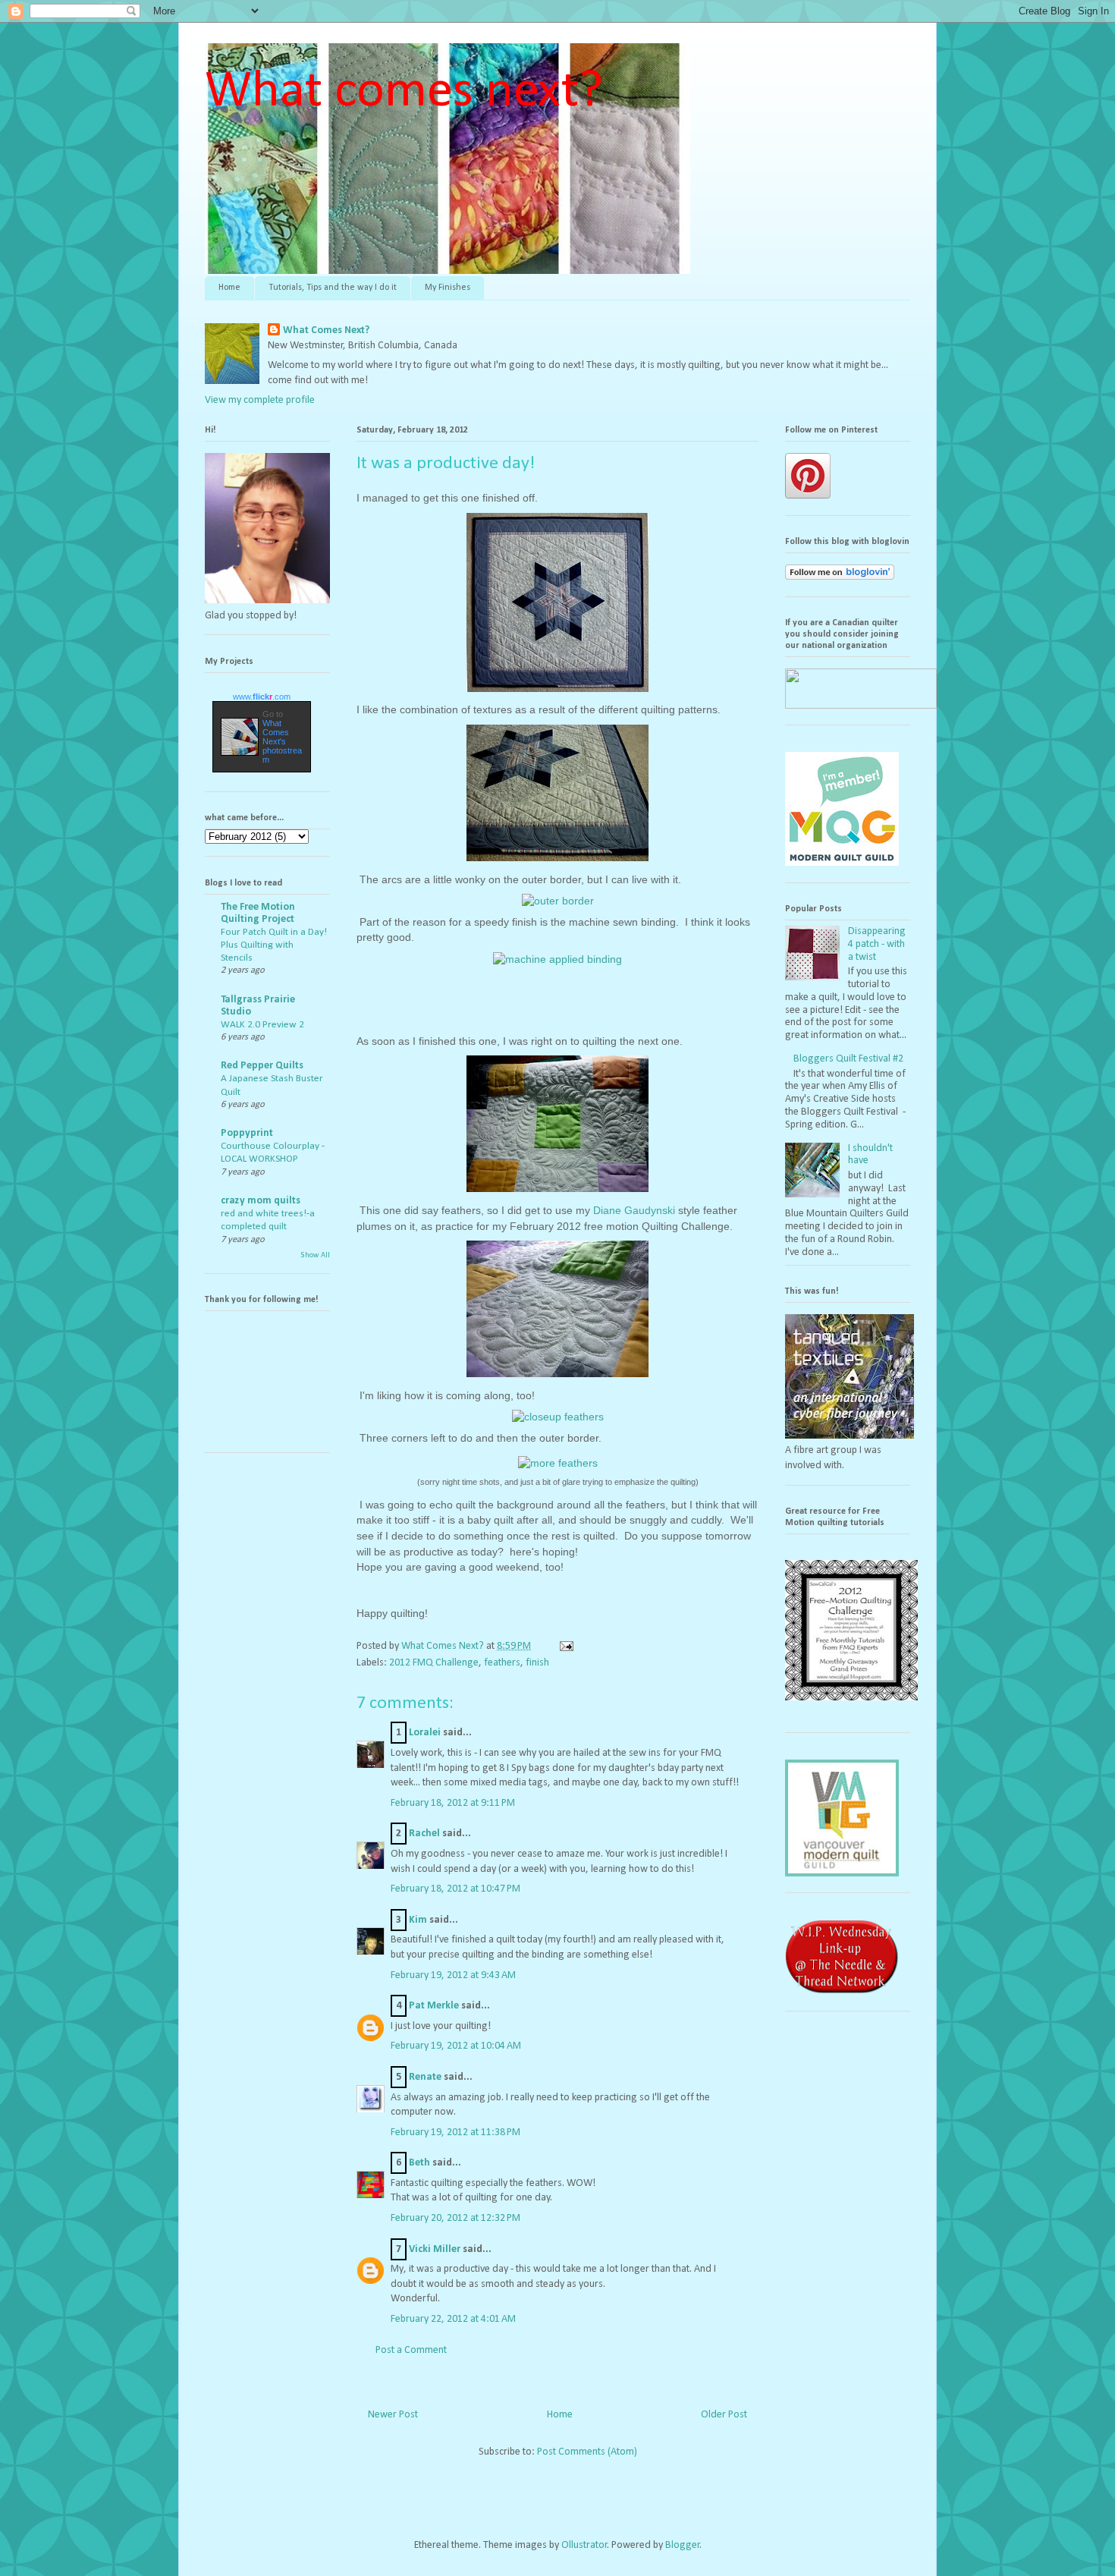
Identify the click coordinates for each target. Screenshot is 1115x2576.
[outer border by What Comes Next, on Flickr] (558, 902)
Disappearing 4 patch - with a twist (877, 944)
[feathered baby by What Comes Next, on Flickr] (557, 1195)
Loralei (425, 1733)
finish (537, 1663)
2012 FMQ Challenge (434, 1663)
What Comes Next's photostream (282, 741)
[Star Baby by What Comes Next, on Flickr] (557, 695)
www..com (262, 697)
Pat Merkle (434, 2006)
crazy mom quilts (261, 1201)
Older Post (724, 2415)
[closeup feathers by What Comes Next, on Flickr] (558, 1418)
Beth (419, 2163)
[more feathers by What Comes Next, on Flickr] (558, 1464)
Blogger (683, 2545)
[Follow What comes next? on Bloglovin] (840, 577)
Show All (315, 1255)
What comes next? (404, 92)
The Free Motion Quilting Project (258, 913)
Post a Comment (411, 2350)
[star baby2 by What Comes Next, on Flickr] (557, 865)
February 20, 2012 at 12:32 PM (455, 2218)
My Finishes (448, 288)
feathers (502, 1663)
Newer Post (393, 2415)
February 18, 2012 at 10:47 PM (455, 1889)
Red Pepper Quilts (262, 1066)
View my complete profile (260, 400)
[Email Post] (565, 1646)
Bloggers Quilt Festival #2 (848, 1059)
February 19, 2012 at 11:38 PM (455, 2133)
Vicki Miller (435, 2249)
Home (229, 288)
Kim (418, 1920)
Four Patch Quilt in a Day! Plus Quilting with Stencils (274, 945)
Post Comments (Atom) (587, 2452)
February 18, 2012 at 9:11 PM (453, 1803)
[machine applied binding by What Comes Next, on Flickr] (557, 960)
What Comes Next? (326, 330)
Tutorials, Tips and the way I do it (333, 288)
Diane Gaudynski (634, 1210)
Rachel (424, 1834)
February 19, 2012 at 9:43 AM (453, 1975)
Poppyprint (247, 1133)
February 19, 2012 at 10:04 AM (456, 2046)
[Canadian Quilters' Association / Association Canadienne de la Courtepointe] (861, 706)
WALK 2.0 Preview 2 (262, 1025)
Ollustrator (584, 2545)
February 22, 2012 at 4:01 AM (453, 2319)
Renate (425, 2077)
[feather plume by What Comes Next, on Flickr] (557, 1381)
